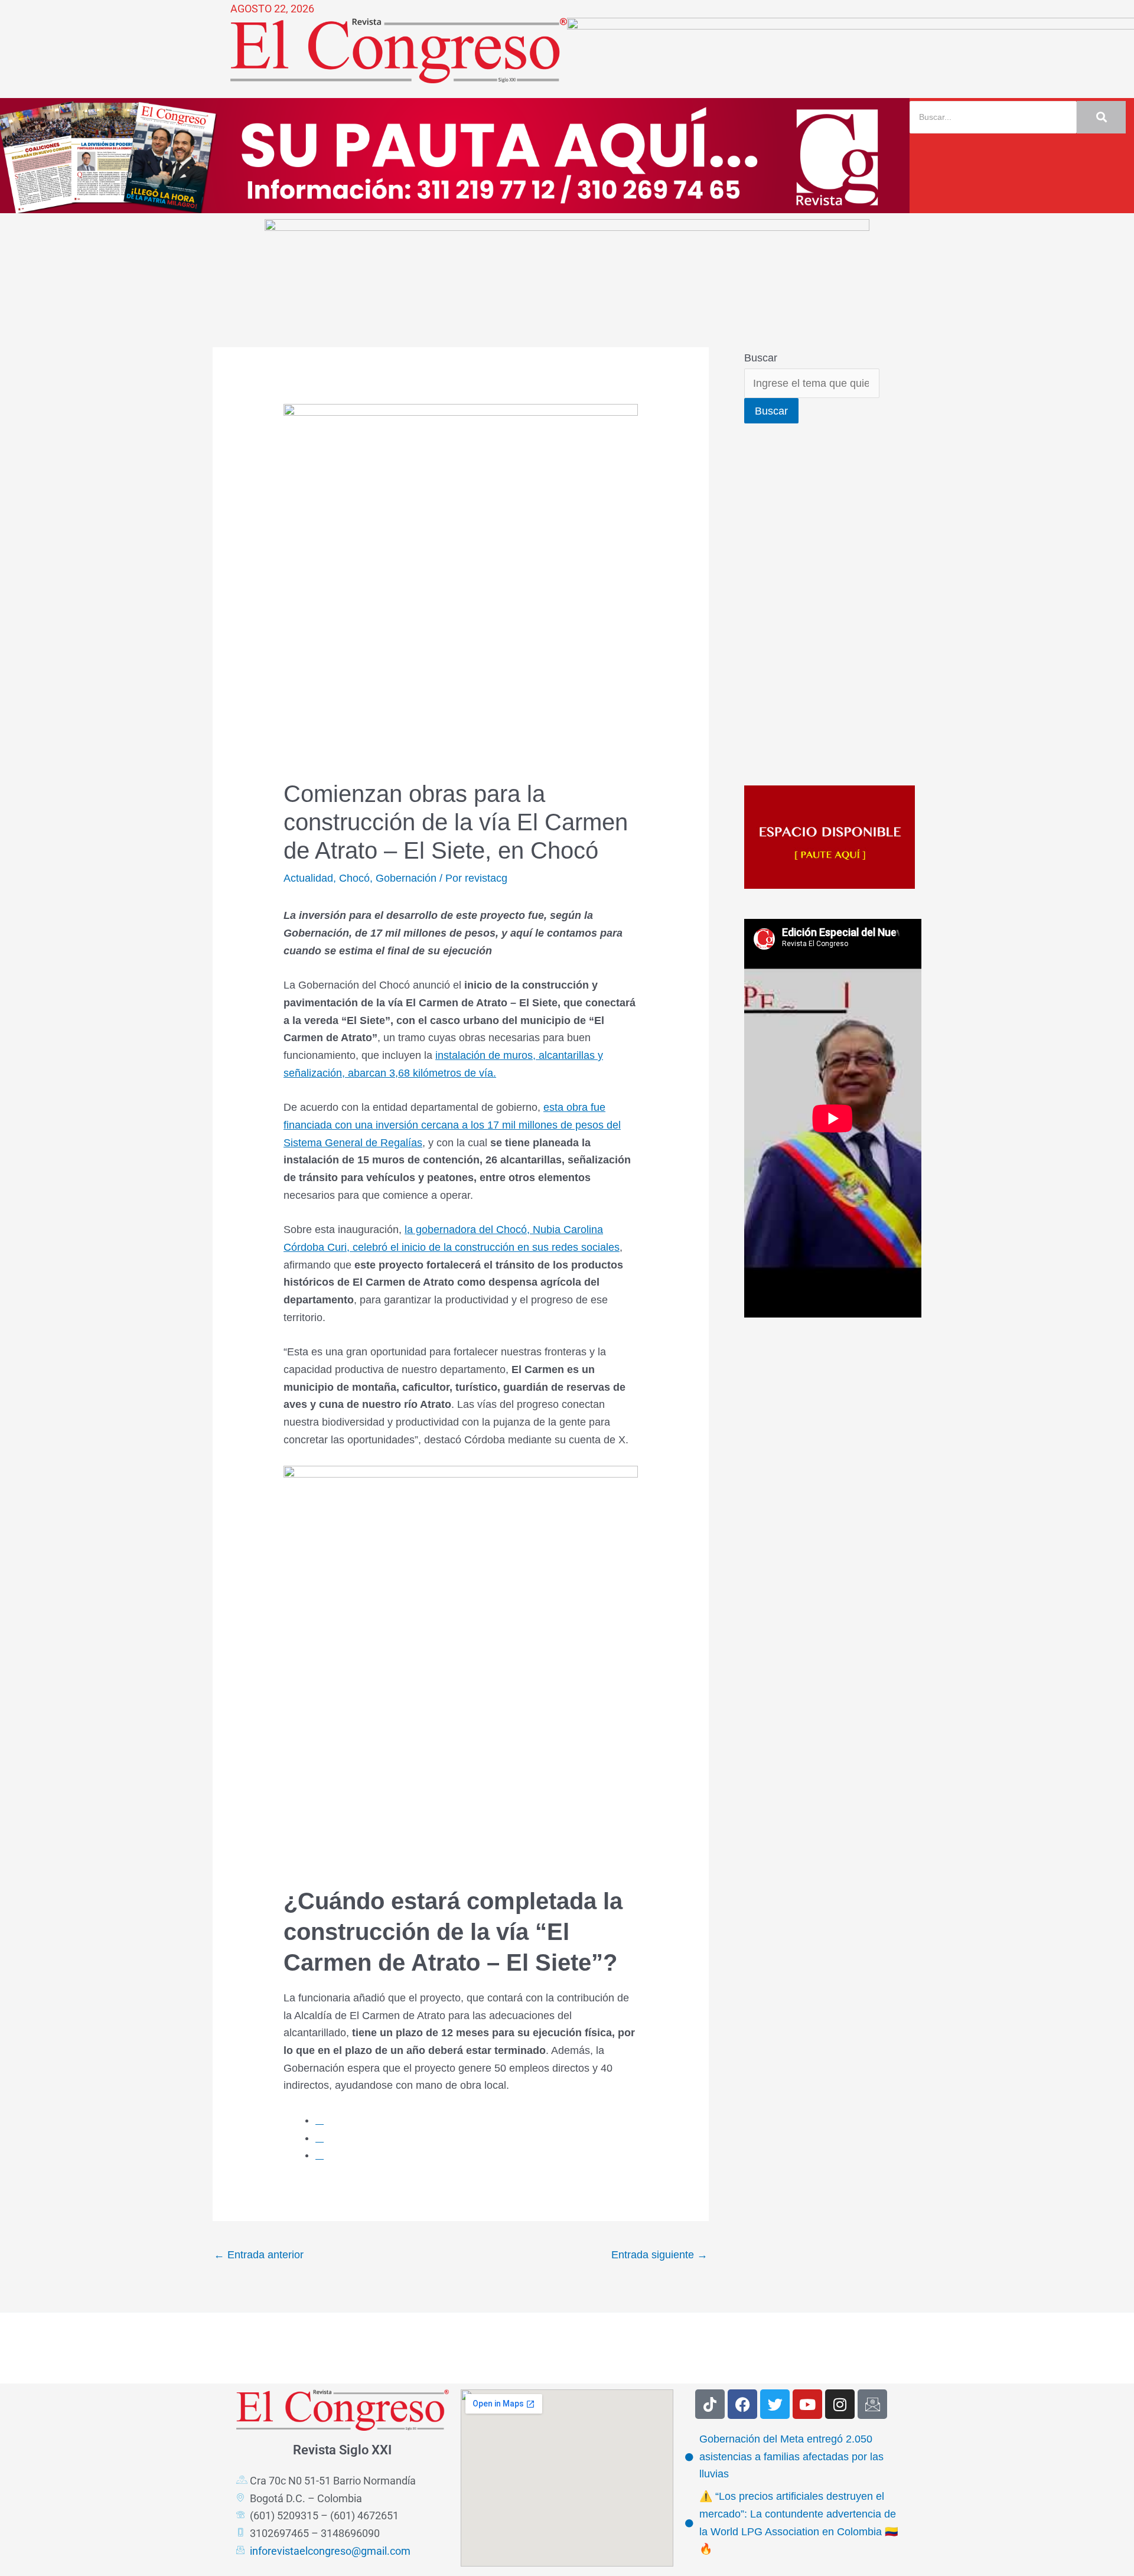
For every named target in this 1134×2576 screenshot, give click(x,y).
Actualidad (308, 878)
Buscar (761, 358)
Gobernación (406, 878)
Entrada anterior (259, 2255)
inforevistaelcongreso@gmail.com (330, 2551)
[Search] (1101, 117)
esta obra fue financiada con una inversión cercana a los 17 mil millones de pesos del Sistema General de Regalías (452, 1125)
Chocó (354, 878)
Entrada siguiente (659, 2255)
